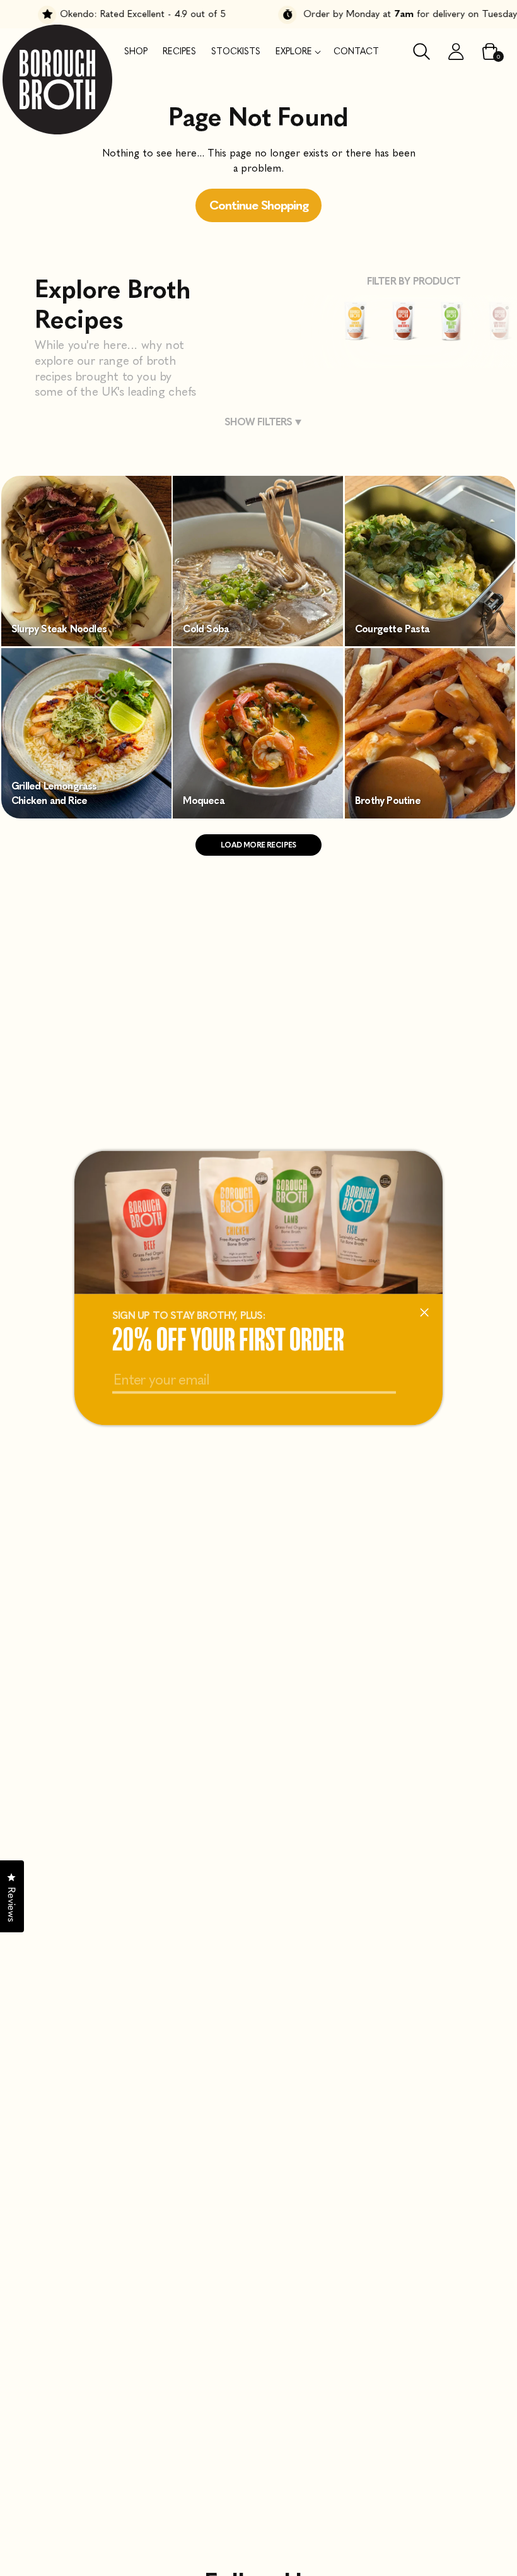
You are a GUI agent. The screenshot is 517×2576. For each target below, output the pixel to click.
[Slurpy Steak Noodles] (86, 643)
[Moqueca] (258, 815)
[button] (297, 52)
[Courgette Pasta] (430, 643)
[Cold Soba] (258, 643)
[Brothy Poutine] (430, 815)
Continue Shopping (259, 205)
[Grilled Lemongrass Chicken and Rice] (86, 815)
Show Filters (258, 422)
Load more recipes (258, 845)
